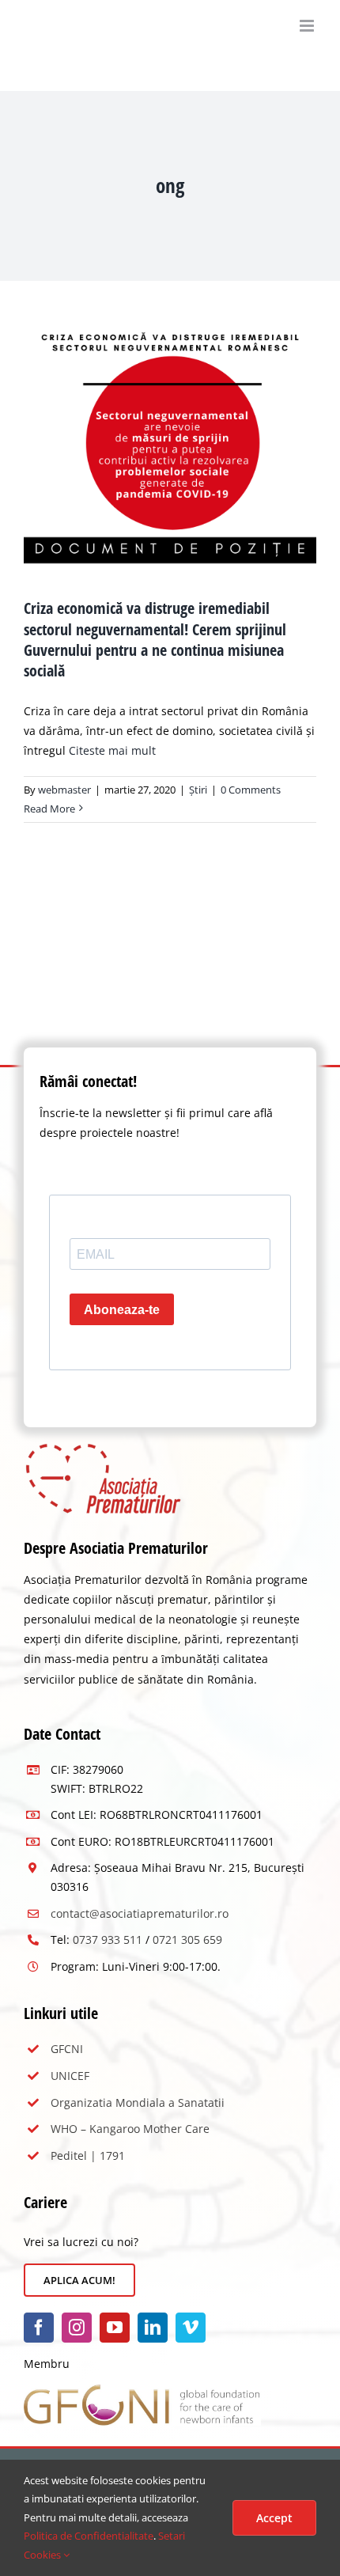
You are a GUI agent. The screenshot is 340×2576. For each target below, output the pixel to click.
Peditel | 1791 (88, 2156)
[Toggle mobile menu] (308, 26)
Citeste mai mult (112, 750)
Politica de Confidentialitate (89, 2536)
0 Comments (251, 790)
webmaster (64, 790)
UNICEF (70, 2076)
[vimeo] (191, 2328)
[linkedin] (153, 2328)
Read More (49, 809)
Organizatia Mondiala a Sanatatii (138, 2102)
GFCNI (67, 2049)
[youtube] (115, 2328)
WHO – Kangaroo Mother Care (130, 2129)
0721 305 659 (187, 1940)
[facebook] (39, 2328)
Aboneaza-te (122, 1310)
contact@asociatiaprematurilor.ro (140, 1913)
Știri (198, 790)
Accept (274, 2518)
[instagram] (77, 2328)
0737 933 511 (108, 1940)
